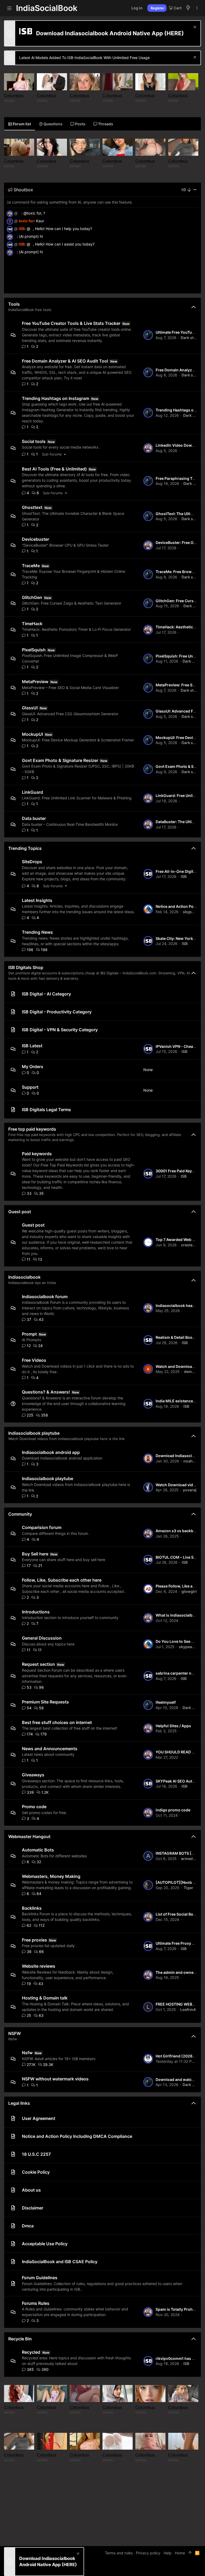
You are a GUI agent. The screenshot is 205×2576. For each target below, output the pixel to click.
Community (20, 1514)
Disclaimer (33, 2208)
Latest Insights (37, 900)
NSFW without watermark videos (55, 2079)
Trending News (37, 932)
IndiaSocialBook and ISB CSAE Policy (60, 2262)
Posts (80, 124)
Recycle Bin (20, 2339)
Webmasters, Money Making (51, 1876)
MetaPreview (35, 682)
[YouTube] (199, 2568)
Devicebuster (36, 539)
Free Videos (34, 1360)
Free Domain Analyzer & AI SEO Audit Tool (65, 361)
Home (180, 2553)
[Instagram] (183, 2568)
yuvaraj (190, 1490)
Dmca (28, 2226)
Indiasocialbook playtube (34, 1433)
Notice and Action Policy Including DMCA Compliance (77, 2136)
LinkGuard (32, 792)
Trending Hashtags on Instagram (56, 398)
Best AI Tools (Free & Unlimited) (54, 469)
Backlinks (32, 1908)
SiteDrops (32, 862)
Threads (105, 124)
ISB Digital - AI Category (46, 994)
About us (31, 2190)
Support (30, 1087)
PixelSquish (34, 650)
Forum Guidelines (40, 2278)
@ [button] (16, 213)
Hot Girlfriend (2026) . (176, 2056)
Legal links (19, 2103)
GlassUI (30, 708)
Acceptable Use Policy (45, 2244)
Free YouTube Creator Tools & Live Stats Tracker (71, 323)
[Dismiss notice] (194, 28)
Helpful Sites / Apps (173, 1726)
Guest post (20, 1212)
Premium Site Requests (45, 1702)
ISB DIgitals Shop (26, 967)
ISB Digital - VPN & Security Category (60, 1030)
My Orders (33, 1067)
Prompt (29, 1334)
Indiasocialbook (24, 1277)
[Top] (190, 2553)
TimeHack (32, 624)
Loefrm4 (188, 2009)
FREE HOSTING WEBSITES (179, 2004)
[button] (9, 8)
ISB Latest (32, 1046)
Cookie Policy (36, 2172)
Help (168, 2553)
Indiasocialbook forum (45, 1297)
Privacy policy (148, 2553)
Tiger (188, 1888)
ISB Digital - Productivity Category (57, 1012)
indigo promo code (173, 1810)
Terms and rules (119, 2553)
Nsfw (27, 2053)
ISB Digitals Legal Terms (46, 1110)
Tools (14, 304)
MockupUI (32, 734)
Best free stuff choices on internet (57, 1722)
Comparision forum (42, 1527)
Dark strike (191, 338)
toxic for (26, 221)
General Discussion (42, 1638)
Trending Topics (25, 848)
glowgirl (189, 1591)
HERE (174, 33)
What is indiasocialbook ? (179, 1615)
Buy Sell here (35, 1554)
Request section (38, 1664)
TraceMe (31, 566)
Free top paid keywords (32, 1129)
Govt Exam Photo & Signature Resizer (60, 760)
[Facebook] (175, 2568)
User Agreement (39, 2118)
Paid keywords (37, 1154)
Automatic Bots (38, 1850)
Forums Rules (36, 2303)
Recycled (31, 2352)
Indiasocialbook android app (51, 1452)
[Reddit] (191, 2568)
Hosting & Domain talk (45, 1998)
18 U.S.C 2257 (36, 2154)
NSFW (15, 2033)
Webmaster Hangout (29, 1836)
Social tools (34, 441)
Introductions (36, 1612)
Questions (53, 124)
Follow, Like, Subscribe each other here (62, 1580)
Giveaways (33, 1775)
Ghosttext (32, 507)
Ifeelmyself (166, 1702)
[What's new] (188, 8)
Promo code (34, 1807)
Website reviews (39, 1966)
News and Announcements (50, 1749)
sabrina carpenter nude (177, 1673)
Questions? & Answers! (46, 1392)
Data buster (34, 818)
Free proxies (34, 1940)
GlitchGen (32, 597)
